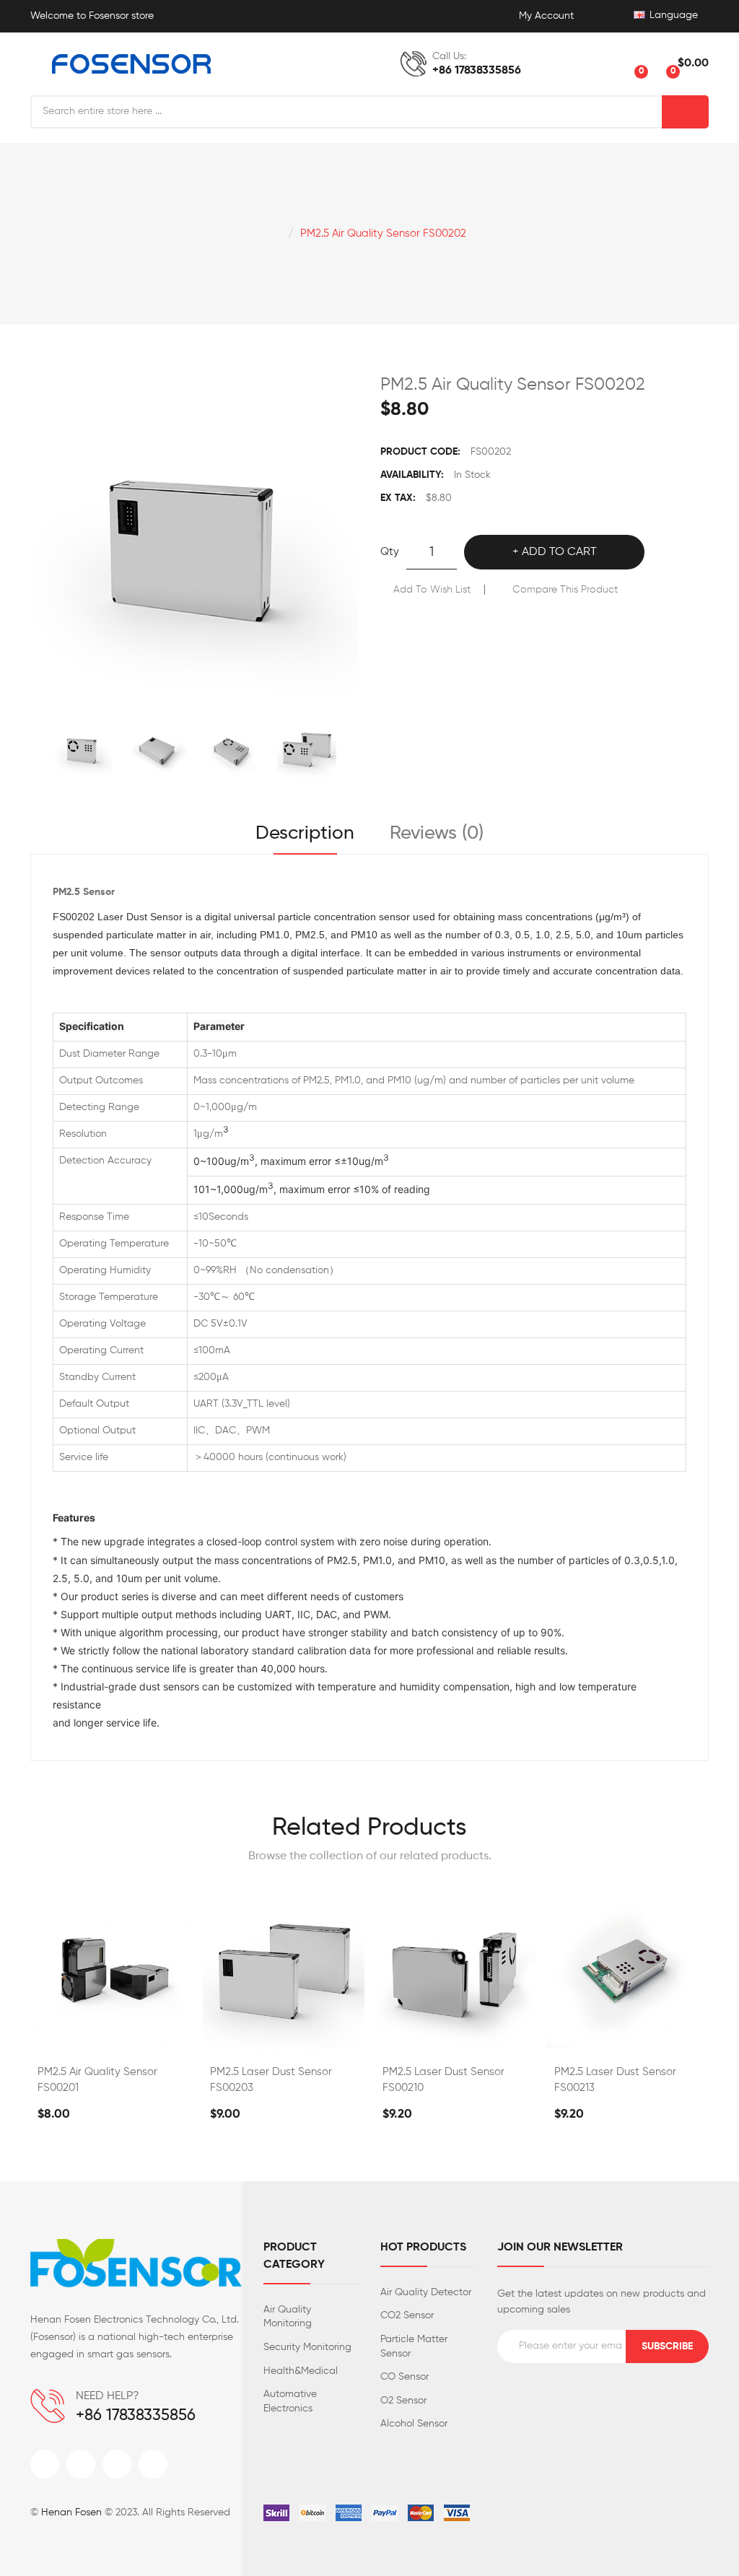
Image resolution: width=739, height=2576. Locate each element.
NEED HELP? (108, 2396)
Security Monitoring (307, 2347)
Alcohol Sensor (414, 2424)
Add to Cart (559, 552)
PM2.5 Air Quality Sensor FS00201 (97, 2080)
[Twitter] (81, 2464)
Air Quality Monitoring (288, 2317)
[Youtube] (153, 2464)
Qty (390, 552)
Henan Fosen (71, 2512)
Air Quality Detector (426, 2292)
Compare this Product (565, 590)
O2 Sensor (403, 2401)
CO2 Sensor (407, 2315)
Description (305, 834)
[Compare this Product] (111, 2035)
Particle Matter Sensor (414, 2346)
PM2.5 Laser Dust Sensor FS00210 (443, 2080)
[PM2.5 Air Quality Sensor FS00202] (82, 749)
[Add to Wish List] (149, 2035)
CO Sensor (405, 2377)
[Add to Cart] (73, 2035)
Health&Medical (301, 2371)
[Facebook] (45, 2464)
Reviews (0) (437, 834)
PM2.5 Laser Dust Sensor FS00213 (615, 2080)
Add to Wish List (432, 590)
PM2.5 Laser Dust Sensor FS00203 (271, 2080)
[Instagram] (117, 2464)
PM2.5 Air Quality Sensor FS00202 (383, 233)
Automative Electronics (290, 2401)
